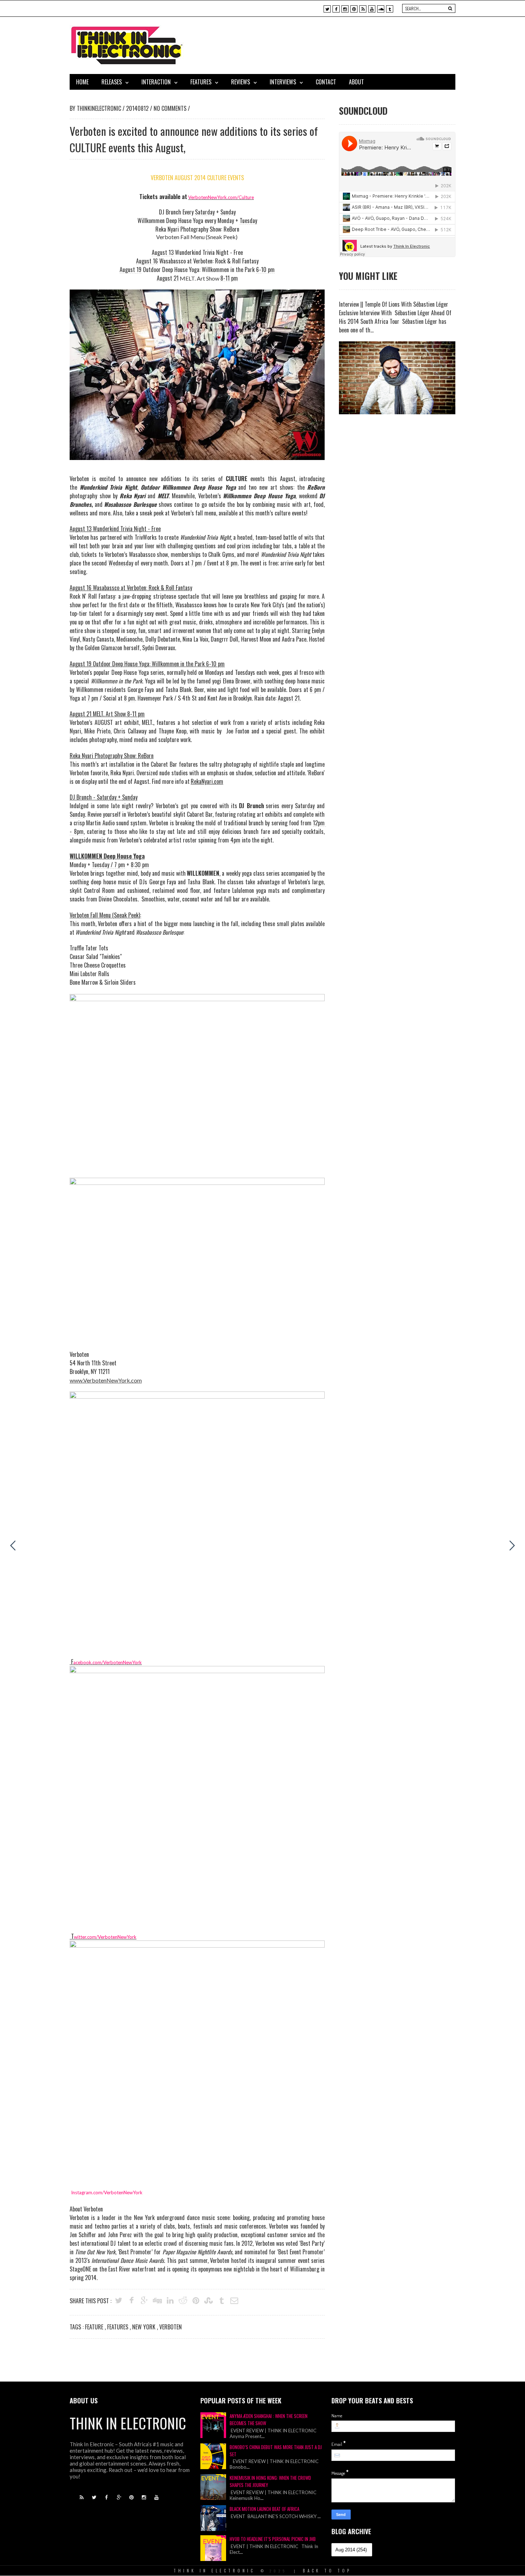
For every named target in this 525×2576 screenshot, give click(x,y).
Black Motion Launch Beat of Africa (264, 2509)
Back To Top (327, 2571)
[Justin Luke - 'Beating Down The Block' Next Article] (512, 1546)
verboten (171, 2327)
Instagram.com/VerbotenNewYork (107, 2192)
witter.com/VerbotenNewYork (105, 1937)
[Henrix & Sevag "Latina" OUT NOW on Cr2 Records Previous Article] (13, 1546)
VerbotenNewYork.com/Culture (221, 197)
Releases (112, 82)
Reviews (241, 82)
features (118, 2327)
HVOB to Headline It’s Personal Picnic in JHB (273, 2539)
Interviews (283, 82)
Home (82, 82)
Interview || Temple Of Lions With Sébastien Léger (394, 304)
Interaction (156, 82)
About (356, 82)
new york (144, 2327)
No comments (171, 108)
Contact (326, 82)
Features (201, 82)
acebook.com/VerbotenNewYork (107, 1662)
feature (95, 2327)
